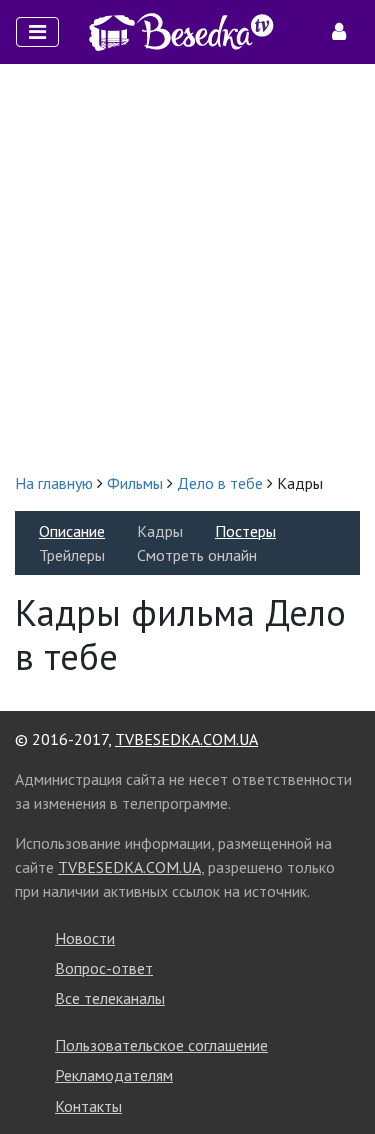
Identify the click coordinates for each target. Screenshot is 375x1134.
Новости (85, 938)
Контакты (88, 1106)
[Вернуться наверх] (340, 1074)
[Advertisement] (187, 267)
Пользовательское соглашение (161, 1045)
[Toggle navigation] (37, 32)
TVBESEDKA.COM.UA (186, 739)
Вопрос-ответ (104, 968)
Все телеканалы (110, 998)
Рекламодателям (114, 1075)
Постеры (245, 531)
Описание (72, 531)
